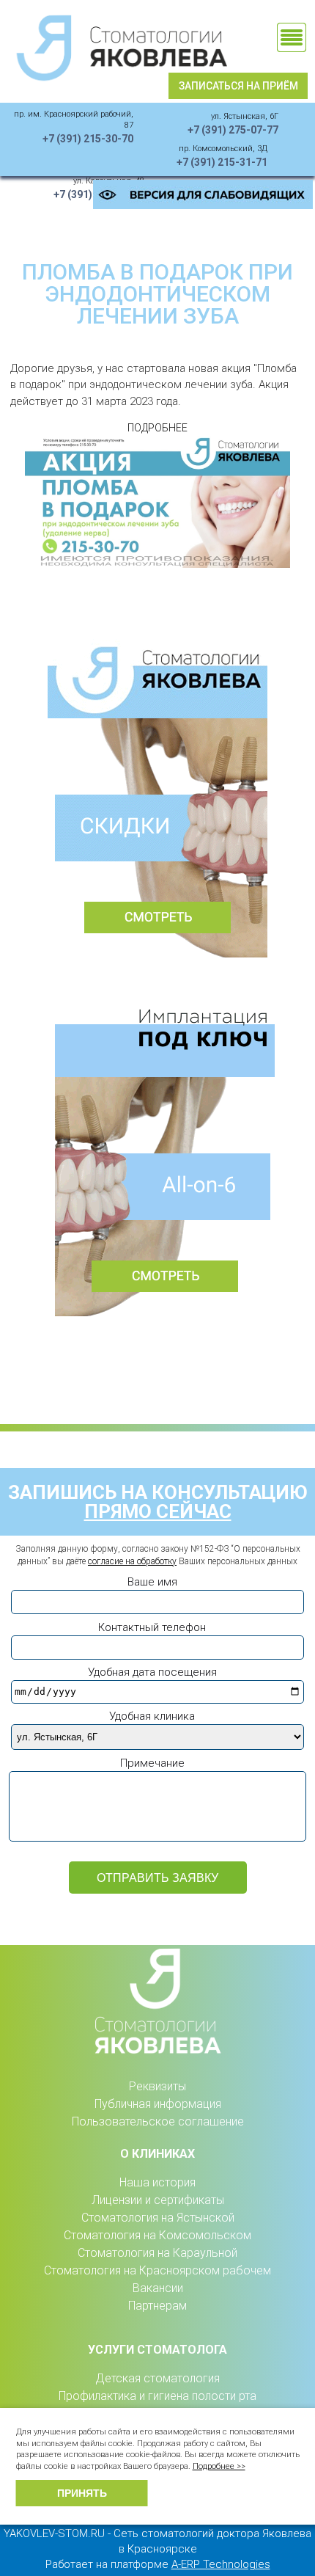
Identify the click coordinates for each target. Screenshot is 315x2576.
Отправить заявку (157, 1878)
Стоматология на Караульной (157, 2253)
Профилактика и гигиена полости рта (157, 2396)
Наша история (157, 2182)
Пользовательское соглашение (158, 2121)
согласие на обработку (132, 1561)
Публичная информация (158, 2104)
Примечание (152, 1763)
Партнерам (157, 2306)
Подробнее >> (219, 2466)
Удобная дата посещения (152, 1672)
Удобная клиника (152, 1716)
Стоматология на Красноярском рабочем (157, 2270)
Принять (82, 2493)
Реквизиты (157, 2086)
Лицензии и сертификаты (158, 2200)
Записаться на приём (238, 86)
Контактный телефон (152, 1627)
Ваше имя (152, 1582)
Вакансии (158, 2288)
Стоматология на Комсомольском (157, 2235)
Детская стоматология (157, 2378)
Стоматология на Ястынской (158, 2218)
